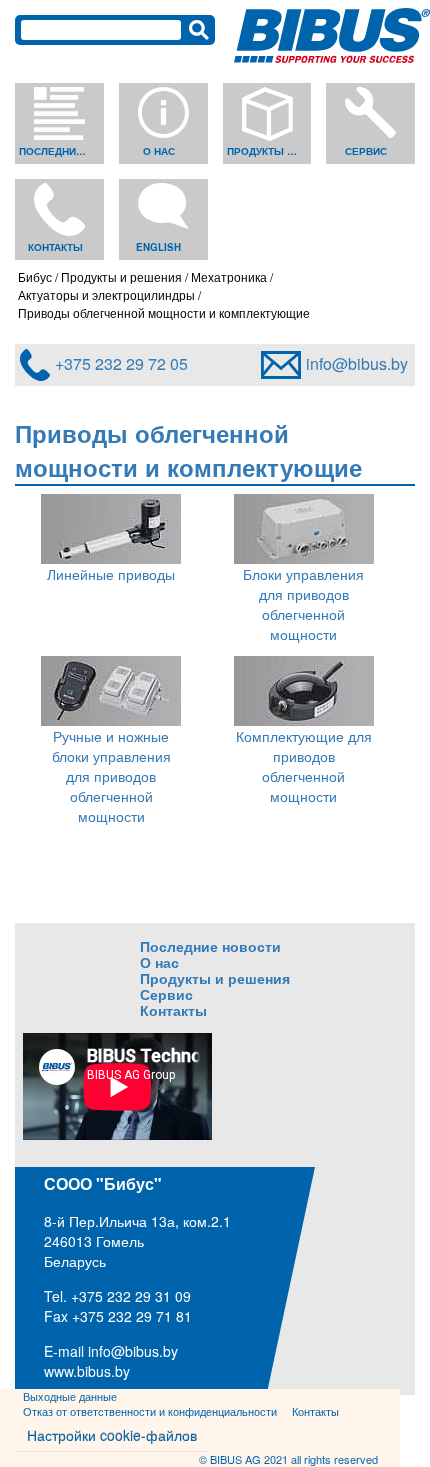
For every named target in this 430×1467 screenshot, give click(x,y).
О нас (159, 151)
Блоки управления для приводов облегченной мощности (303, 604)
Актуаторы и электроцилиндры (106, 294)
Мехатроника (229, 276)
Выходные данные (70, 1396)
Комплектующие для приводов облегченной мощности (304, 766)
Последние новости (57, 151)
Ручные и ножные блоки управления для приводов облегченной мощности (111, 776)
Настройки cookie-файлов (112, 1435)
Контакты (55, 247)
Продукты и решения (265, 151)
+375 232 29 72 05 (121, 363)
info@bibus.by (357, 363)
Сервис (366, 151)
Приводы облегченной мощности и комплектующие (164, 312)
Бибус (35, 276)
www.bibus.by (87, 1370)
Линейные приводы (111, 574)
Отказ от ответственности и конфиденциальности (150, 1411)
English (158, 247)
